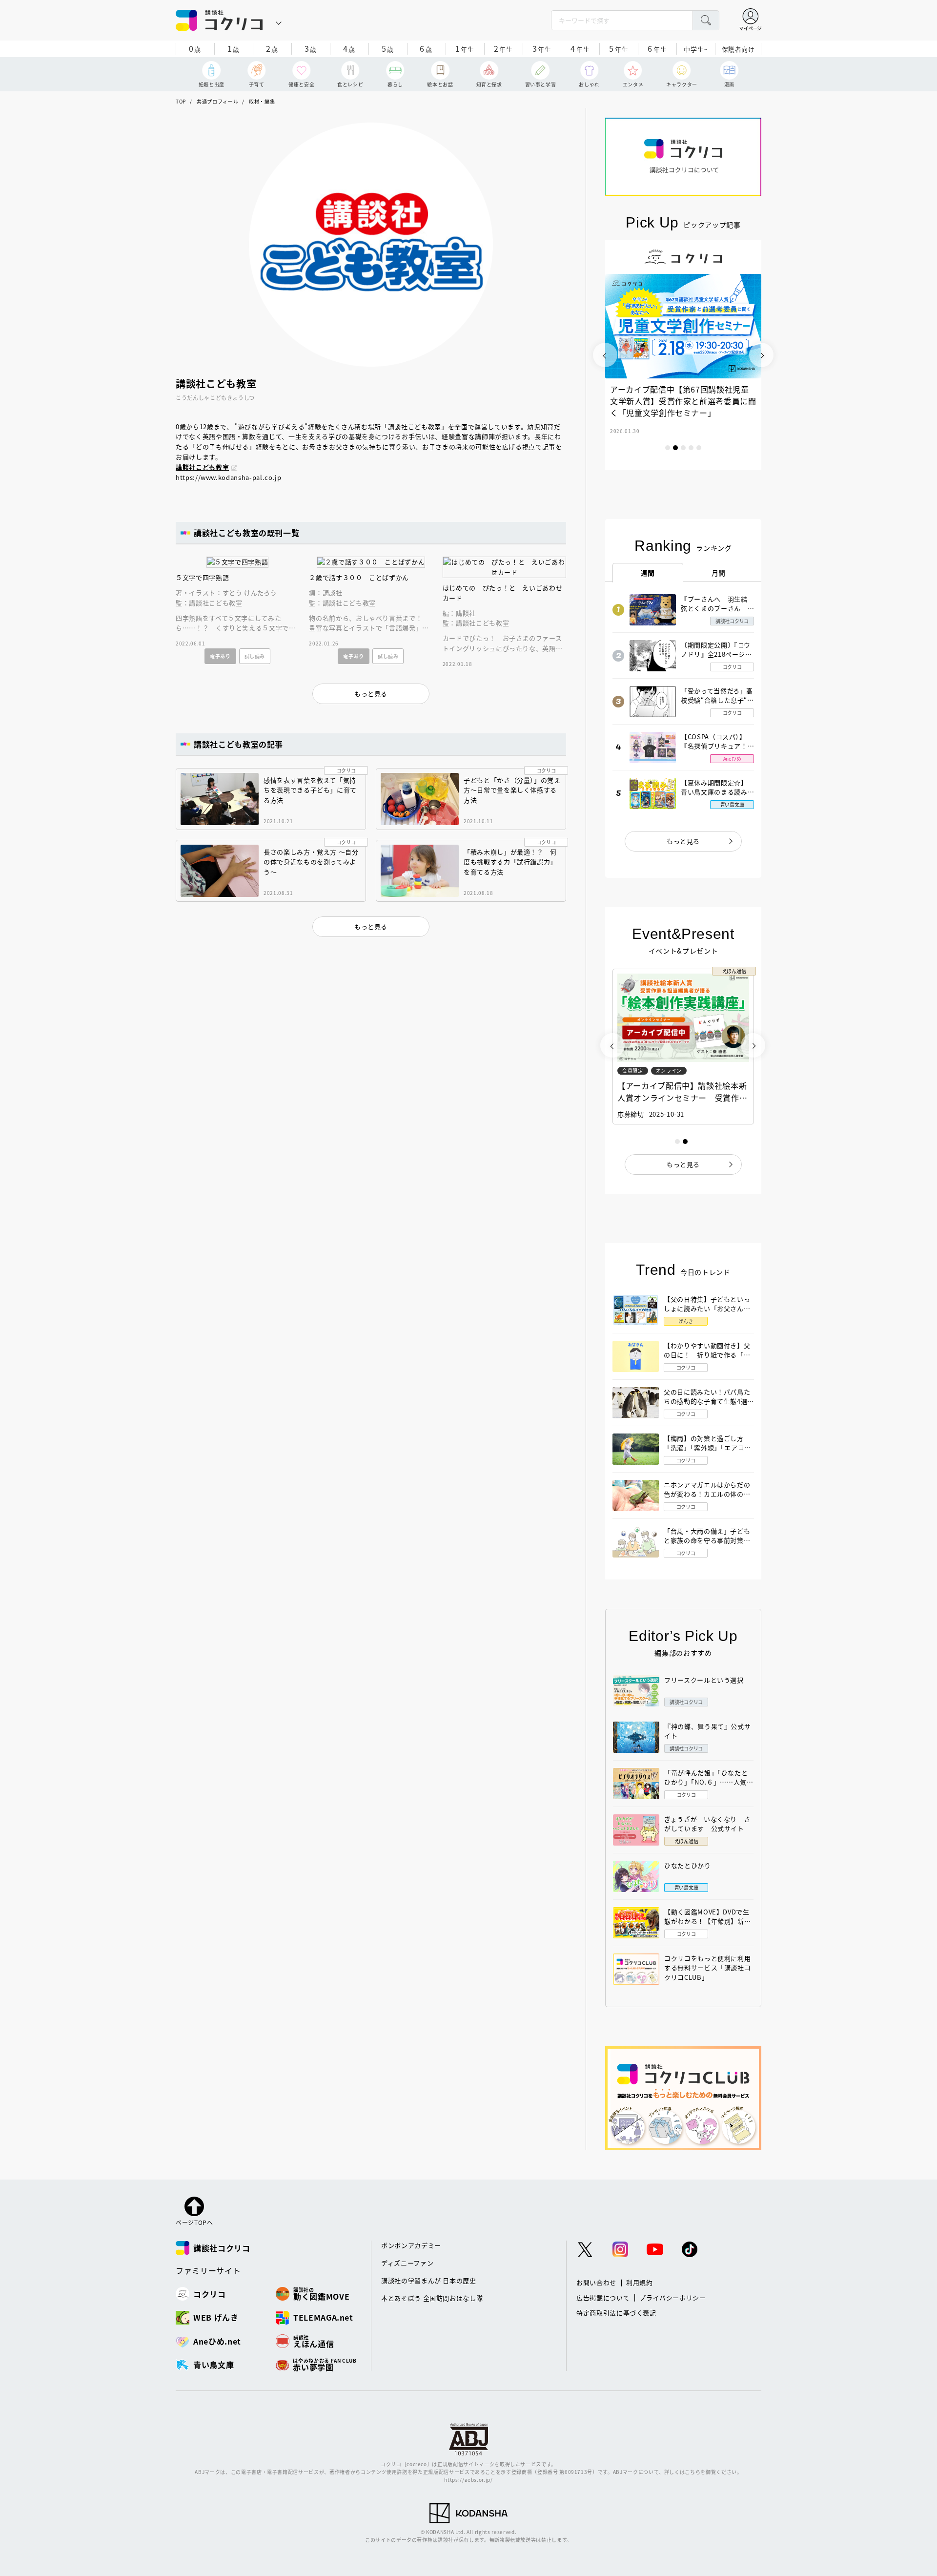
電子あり (220, 656)
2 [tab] (675, 448)
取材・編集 (262, 101)
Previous (605, 355)
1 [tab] (668, 448)
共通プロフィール (217, 101)
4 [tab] (691, 448)
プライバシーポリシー (673, 2297)
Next (761, 355)
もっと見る (683, 841)
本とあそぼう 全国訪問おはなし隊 (432, 2298)
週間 (648, 573)
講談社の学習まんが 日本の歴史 (429, 2280)
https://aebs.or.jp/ (468, 2480)
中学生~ (696, 49)
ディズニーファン (407, 2263)
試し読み (255, 656)
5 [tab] (699, 448)
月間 (719, 573)
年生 (465, 48)
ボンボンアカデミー (411, 2245)
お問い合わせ (596, 2282)
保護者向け (738, 49)
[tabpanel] (683, 355)
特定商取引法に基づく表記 (616, 2313)
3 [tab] (683, 448)
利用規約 (640, 2282)
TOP (181, 101)
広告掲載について (603, 2297)
